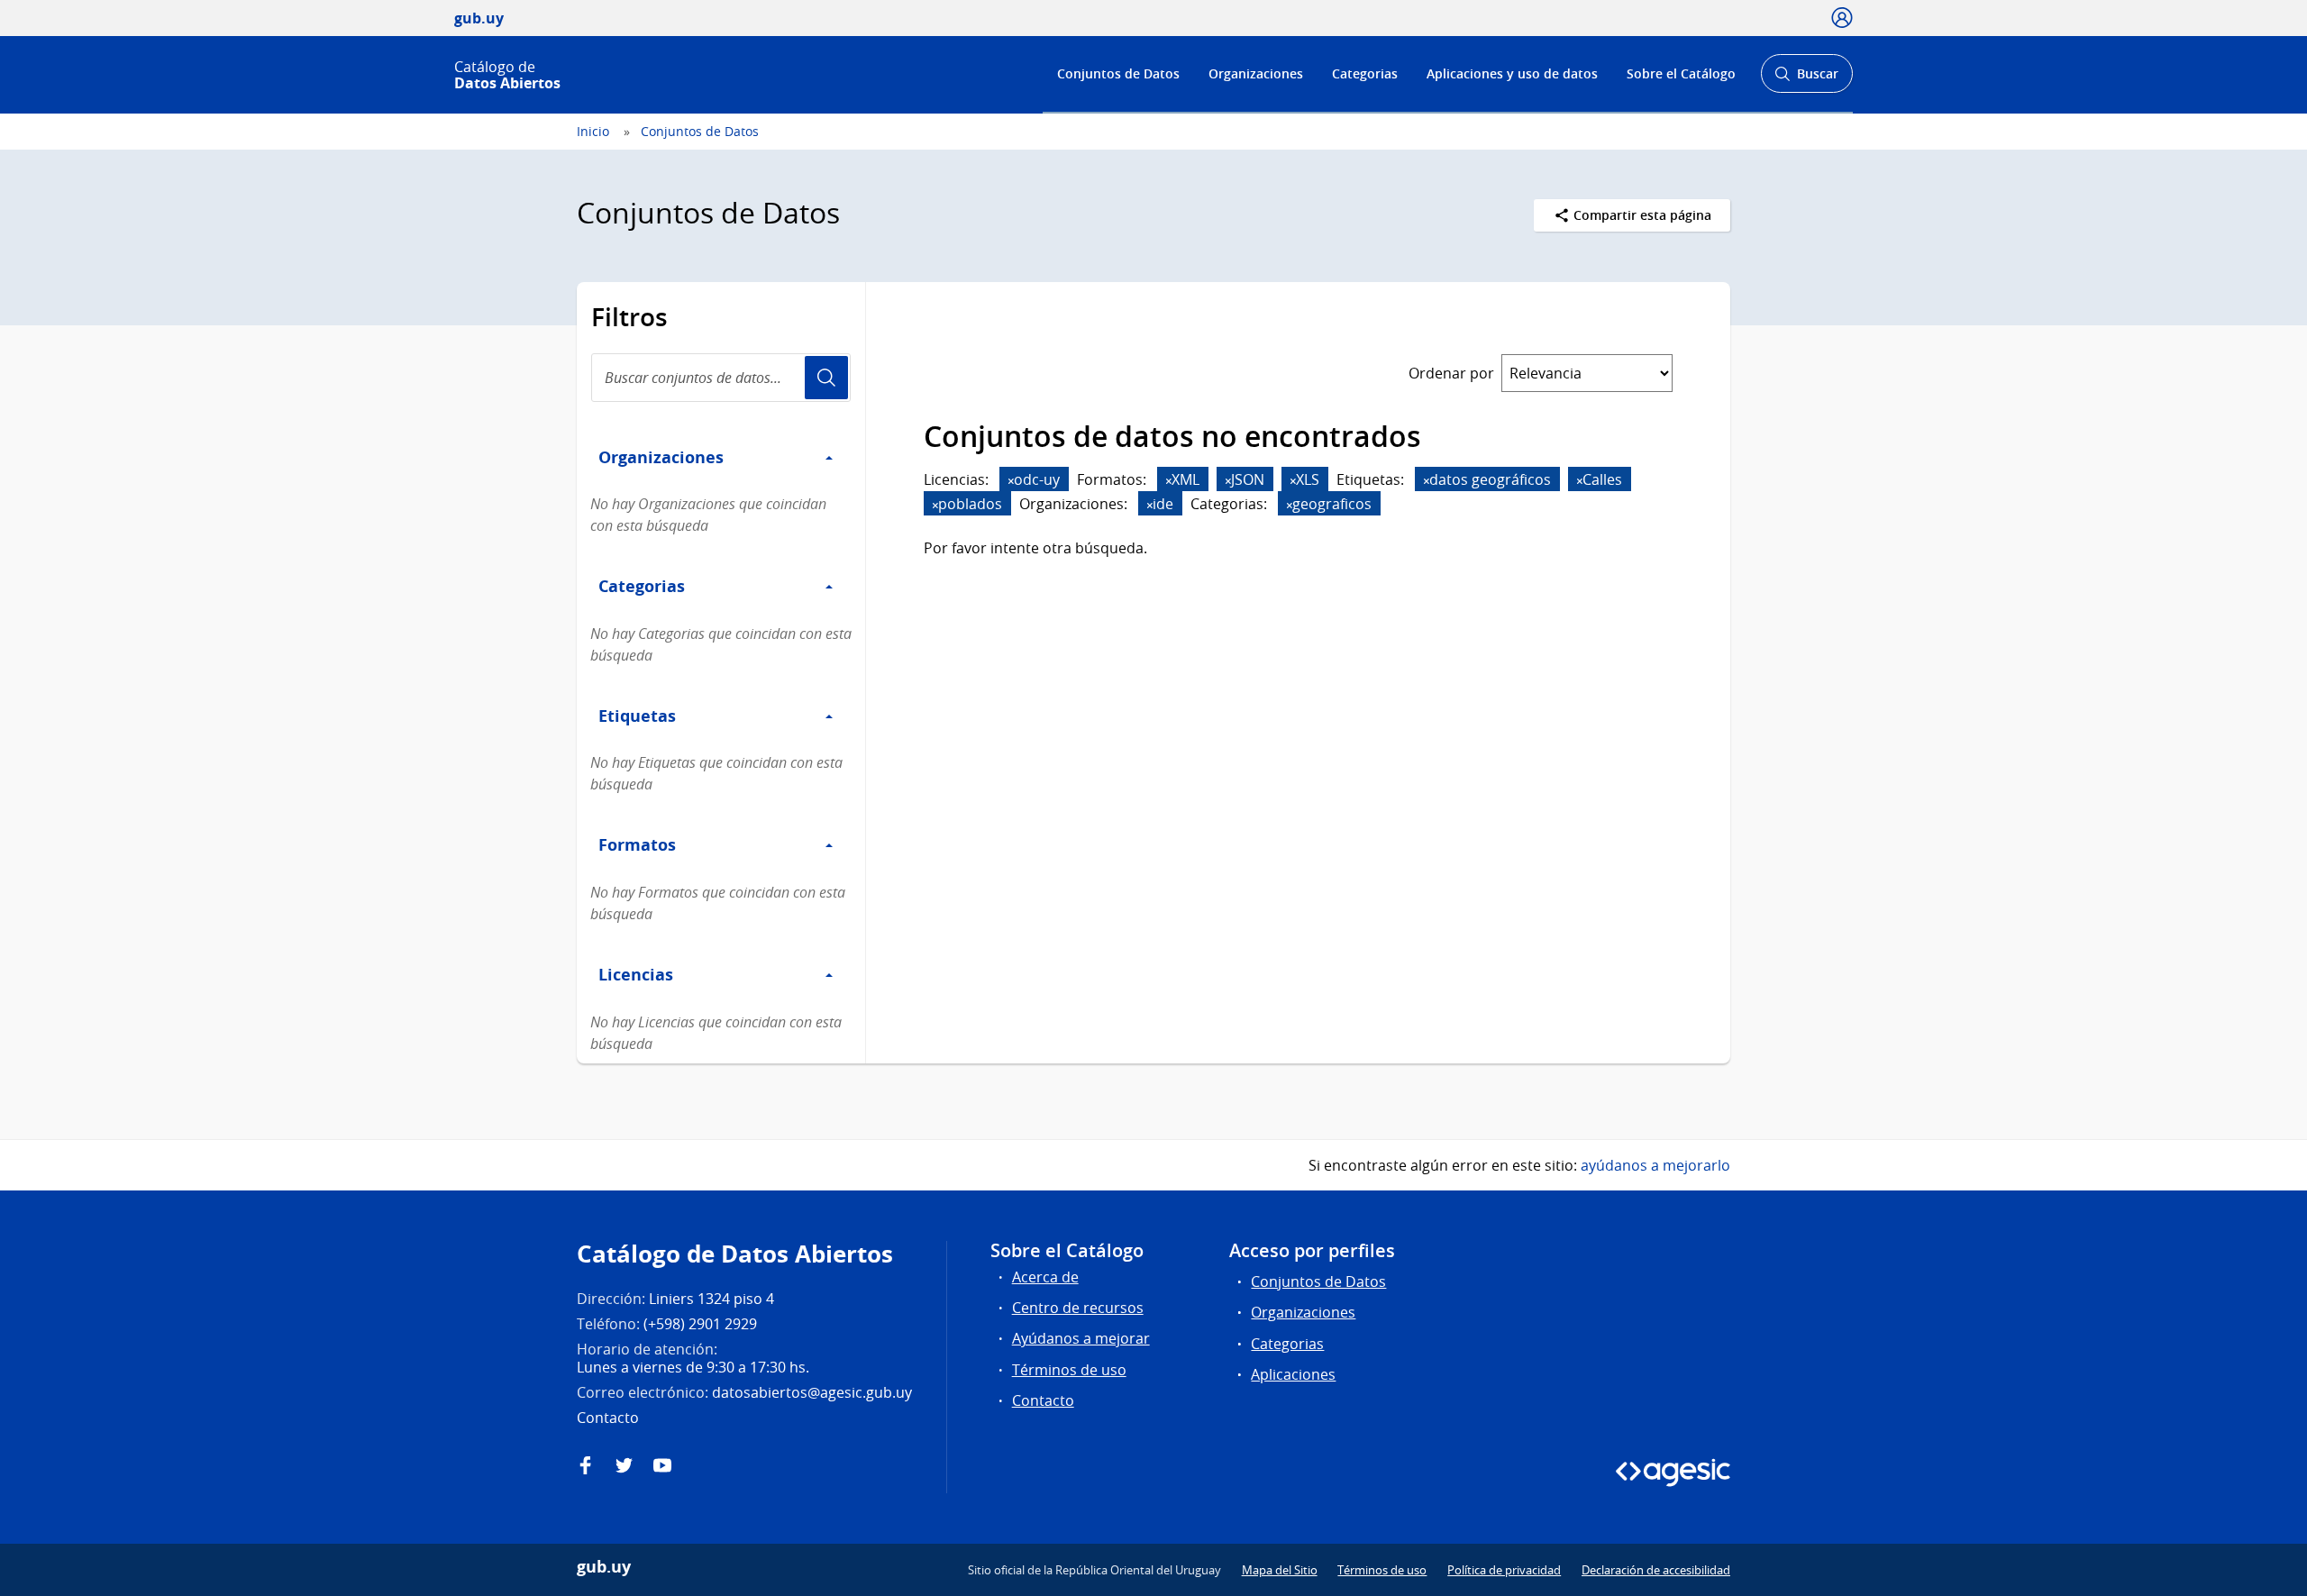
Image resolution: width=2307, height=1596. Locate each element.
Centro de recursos (1078, 1308)
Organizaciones (1256, 73)
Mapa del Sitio (1280, 1570)
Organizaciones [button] (661, 457)
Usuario (826, 378)
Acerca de (1045, 1277)
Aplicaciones (1293, 1374)
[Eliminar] (1011, 481)
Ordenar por (1451, 373)
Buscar (1806, 79)
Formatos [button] (637, 844)
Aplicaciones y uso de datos (1512, 73)
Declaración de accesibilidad (1656, 1570)
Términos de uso (1069, 1370)
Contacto (1043, 1400)
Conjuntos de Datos (1118, 73)
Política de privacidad (1504, 1570)
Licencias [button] (636, 974)
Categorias (1365, 73)
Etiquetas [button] (637, 716)
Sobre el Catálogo (1681, 73)
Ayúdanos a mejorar (1081, 1338)
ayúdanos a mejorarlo (1655, 1165)
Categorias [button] (642, 586)
